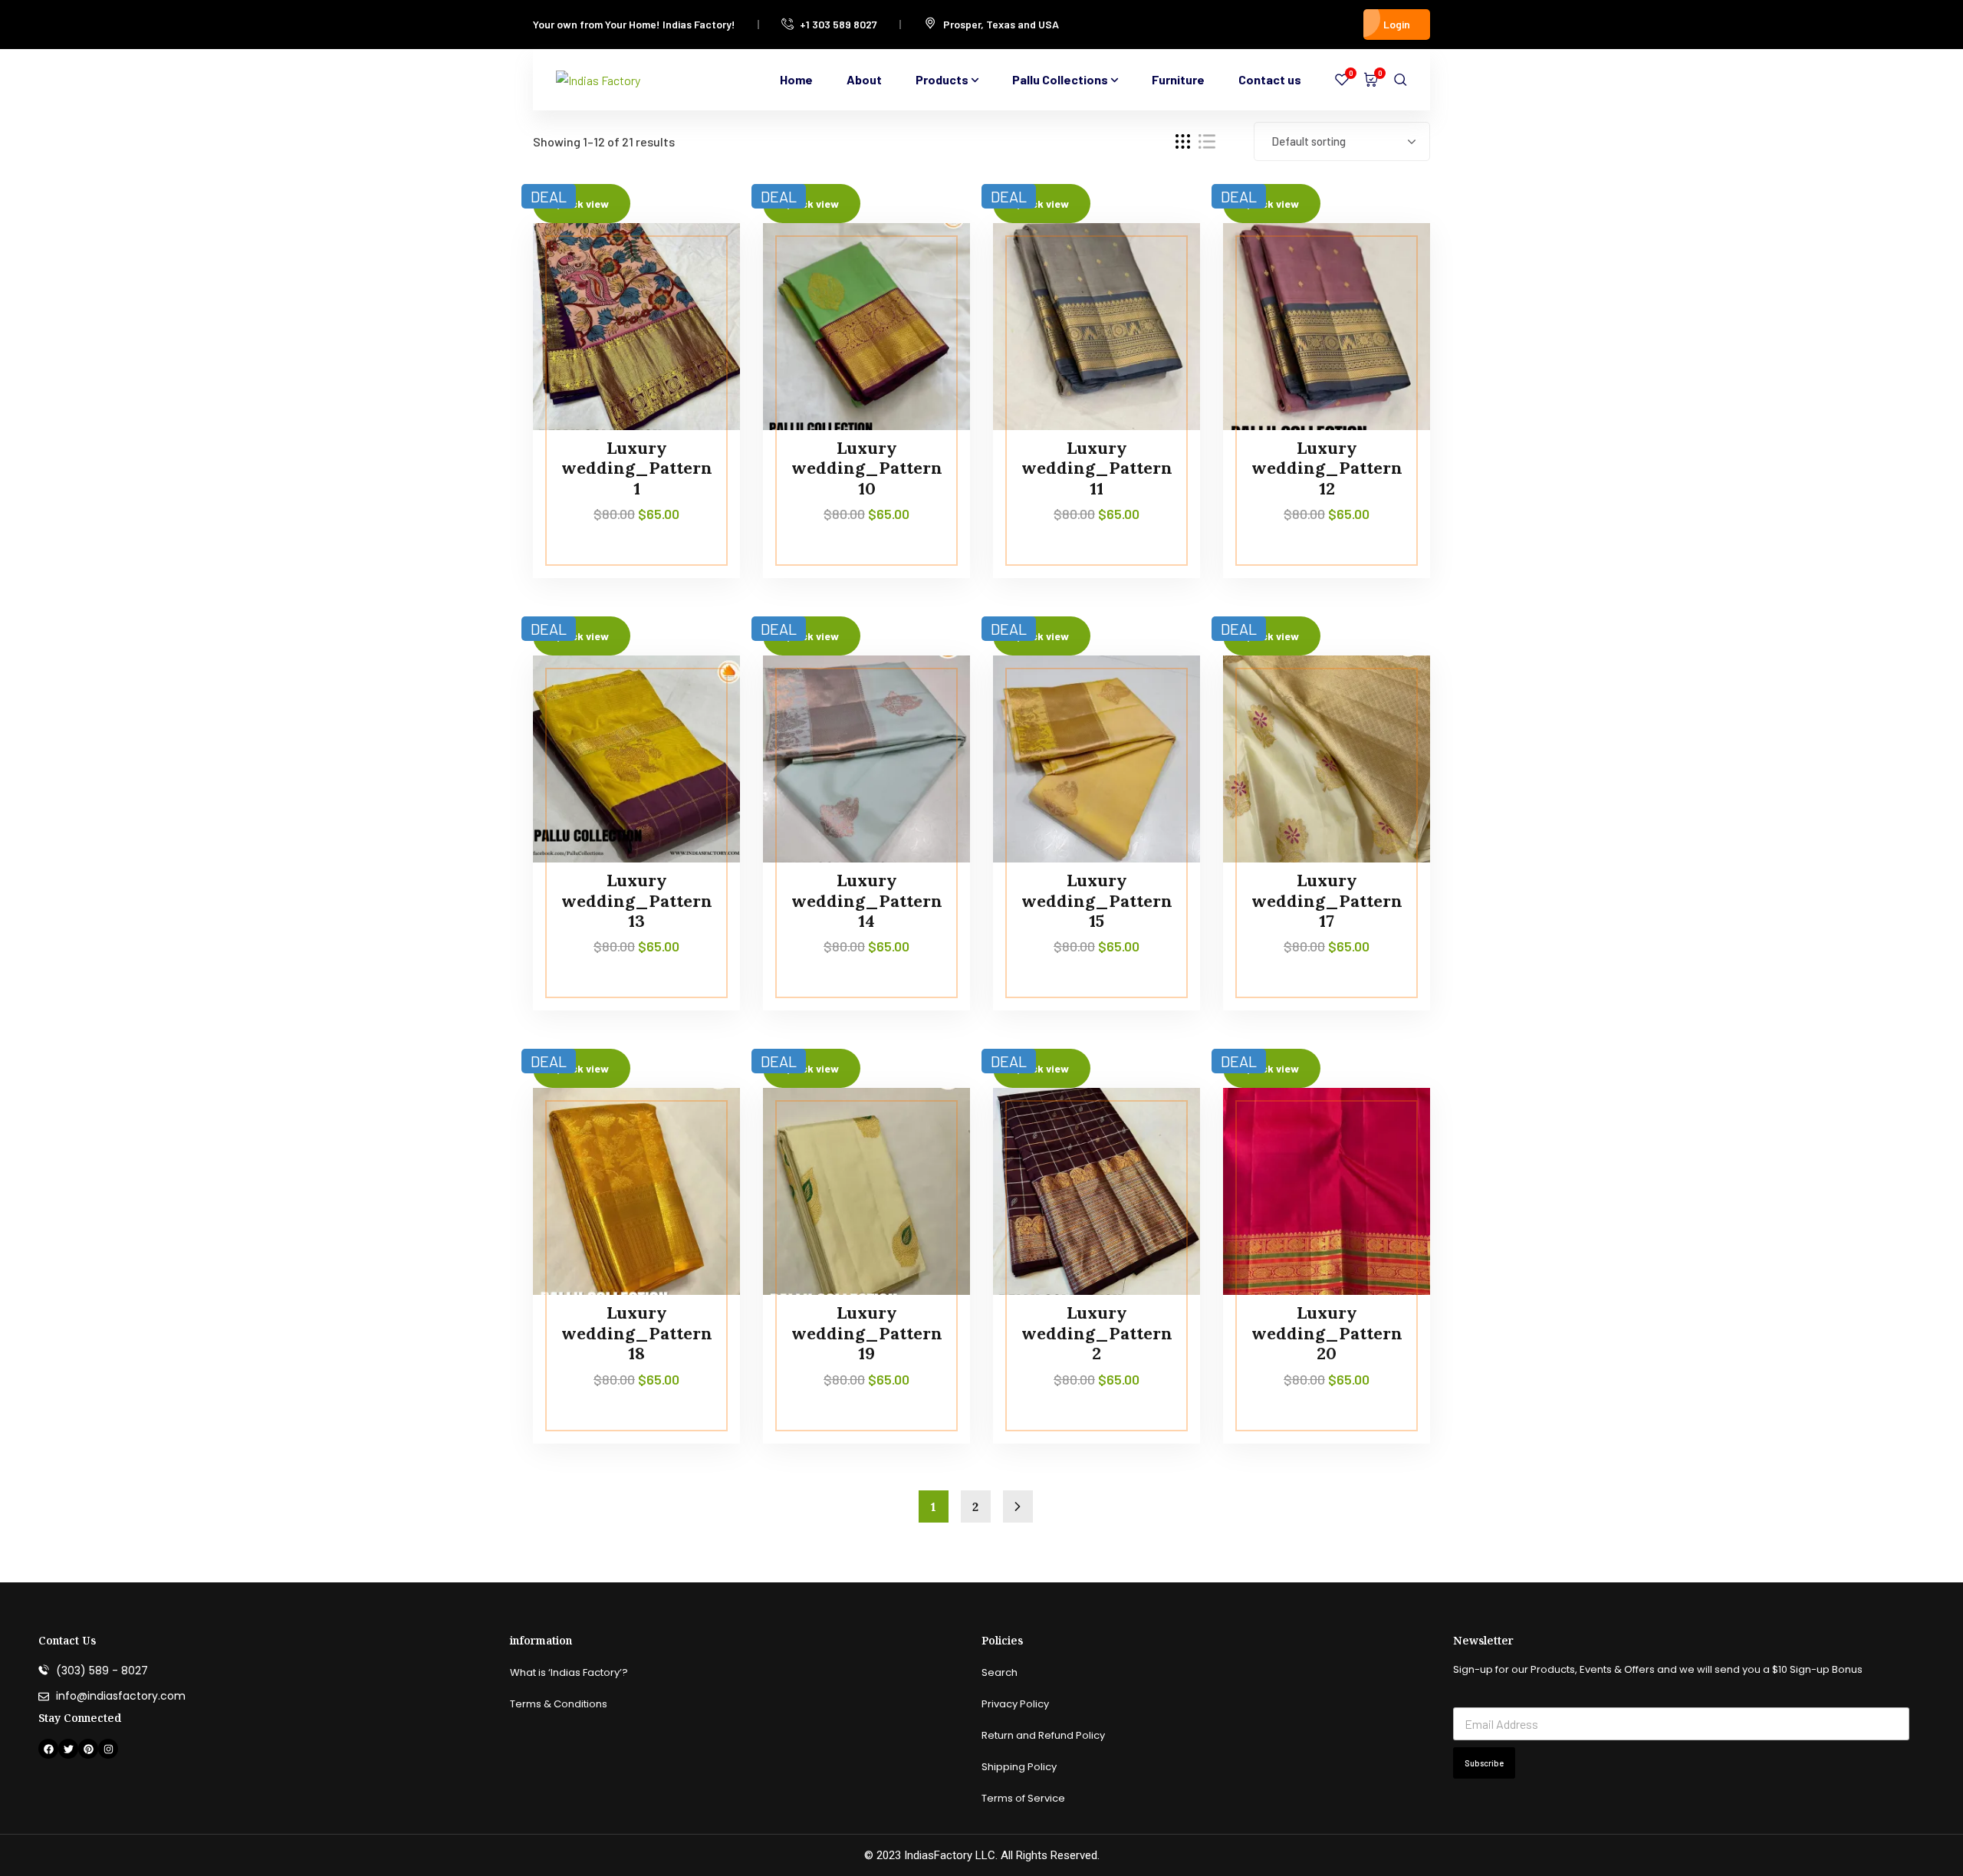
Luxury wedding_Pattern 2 (1097, 1333)
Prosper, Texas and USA (1001, 24)
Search (1000, 1672)
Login (1397, 24)
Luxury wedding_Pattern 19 (867, 1333)
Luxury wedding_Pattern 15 (1097, 900)
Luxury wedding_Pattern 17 (1327, 900)
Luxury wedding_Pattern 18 (637, 1333)
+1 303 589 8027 (838, 24)
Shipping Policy (1019, 1767)
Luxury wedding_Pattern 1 (637, 468)
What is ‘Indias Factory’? (569, 1672)
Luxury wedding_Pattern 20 (1327, 1333)
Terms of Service (1023, 1798)
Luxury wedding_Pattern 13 (637, 900)
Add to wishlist (699, 293)
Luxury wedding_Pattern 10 (867, 468)
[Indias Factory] (598, 80)
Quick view (699, 328)
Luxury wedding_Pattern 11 (1097, 468)
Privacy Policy (1015, 1704)
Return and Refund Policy (1043, 1735)
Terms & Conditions (559, 1704)
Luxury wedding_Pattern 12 (1327, 468)
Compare (699, 258)
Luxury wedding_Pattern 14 (867, 900)
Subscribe (1484, 1763)
